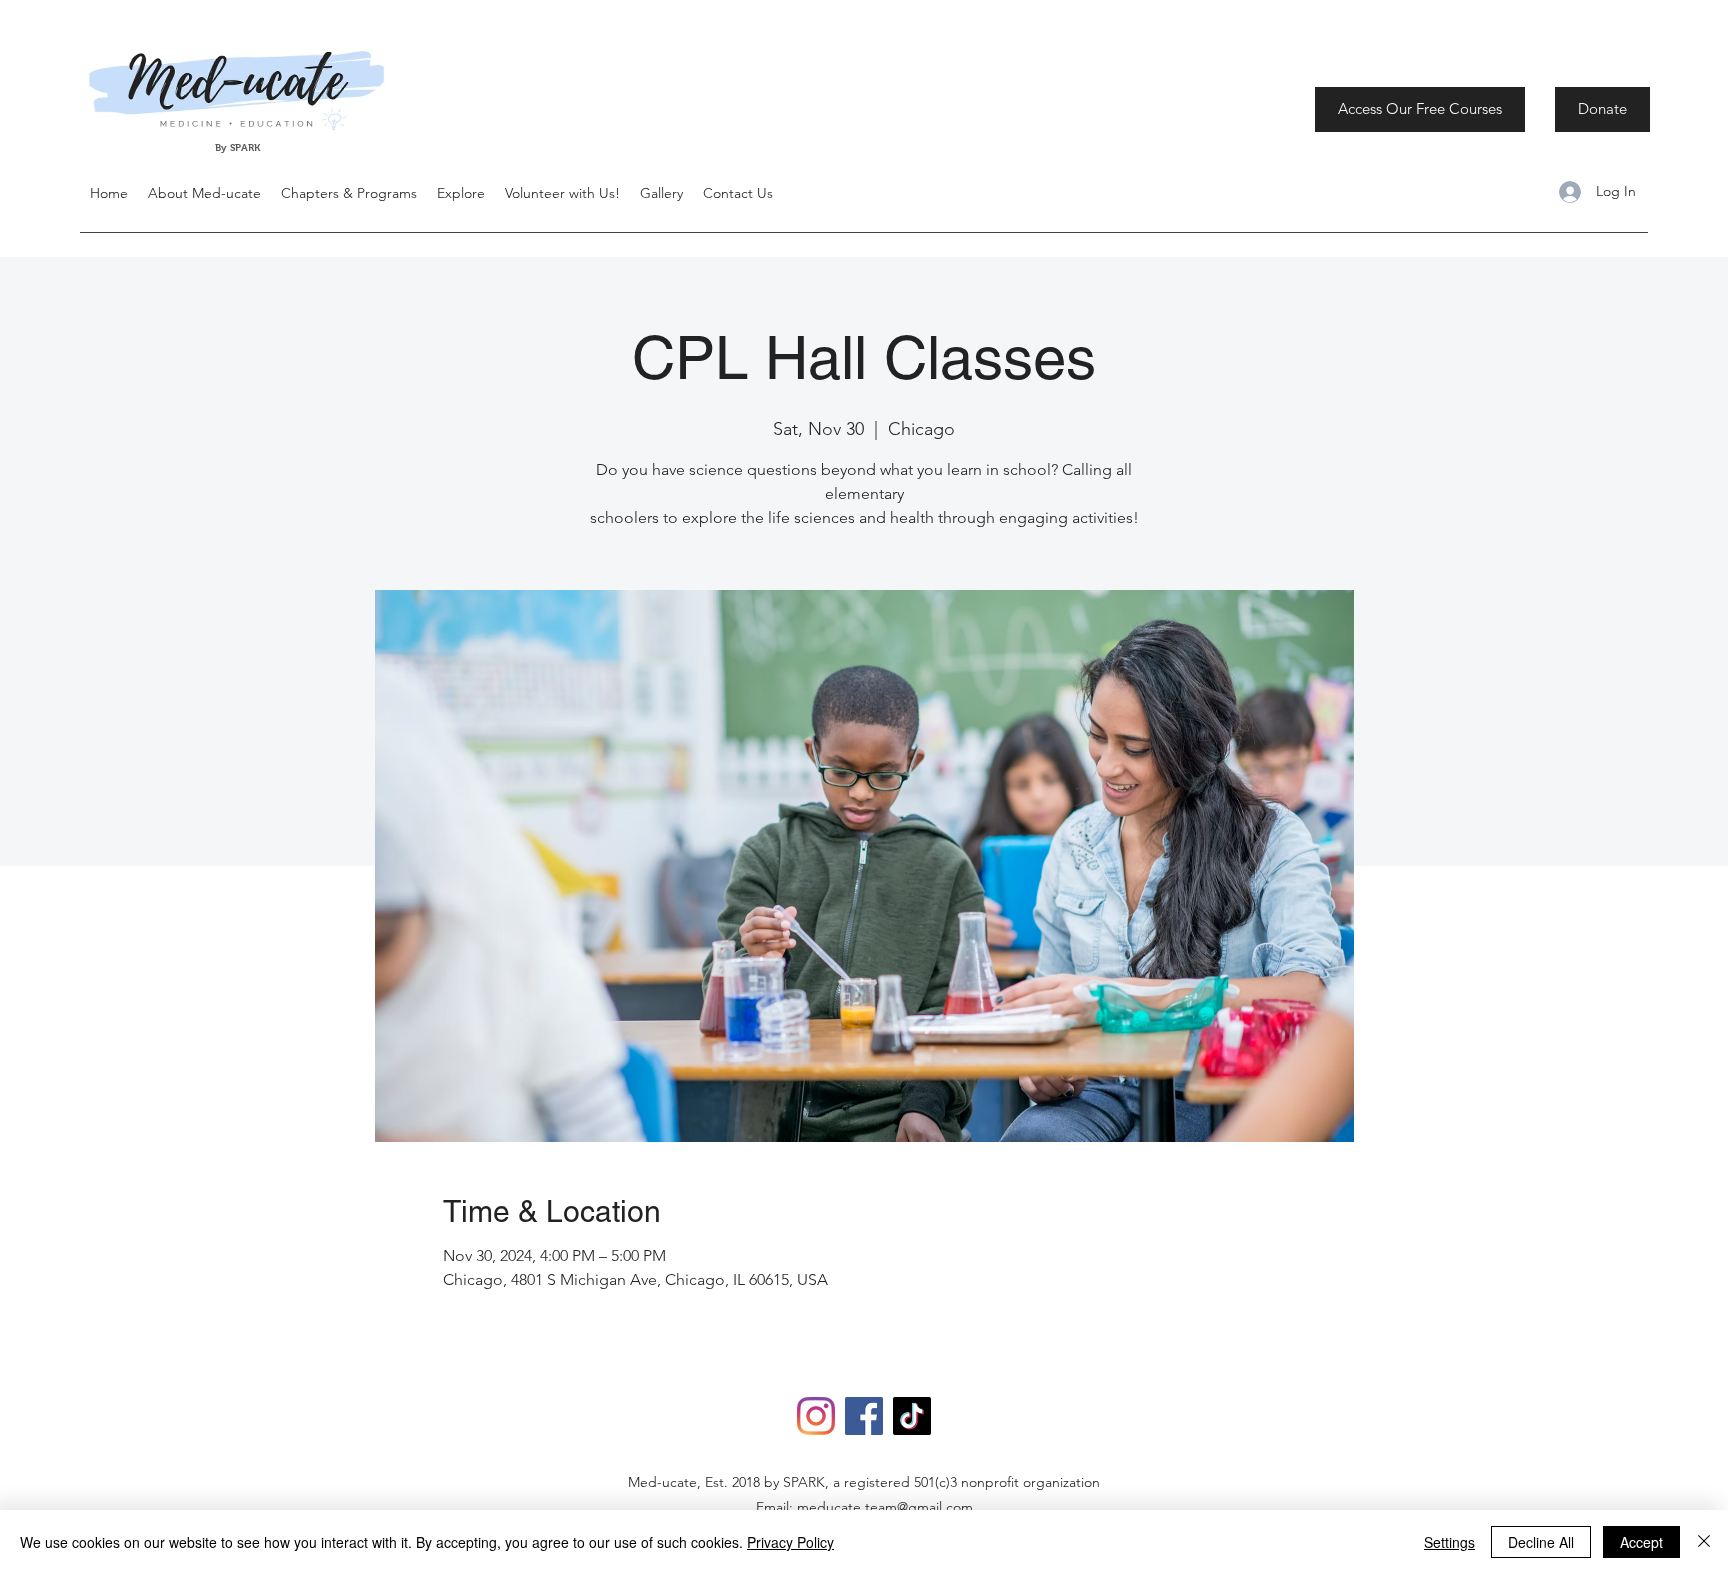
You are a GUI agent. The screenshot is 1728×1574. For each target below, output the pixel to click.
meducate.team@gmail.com (885, 1507)
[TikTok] (912, 1416)
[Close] (1704, 1542)
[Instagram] (816, 1416)
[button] (461, 193)
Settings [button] (1449, 1542)
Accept (1641, 1542)
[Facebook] (864, 1416)
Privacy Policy (790, 1542)
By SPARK (239, 147)
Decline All (1541, 1542)
